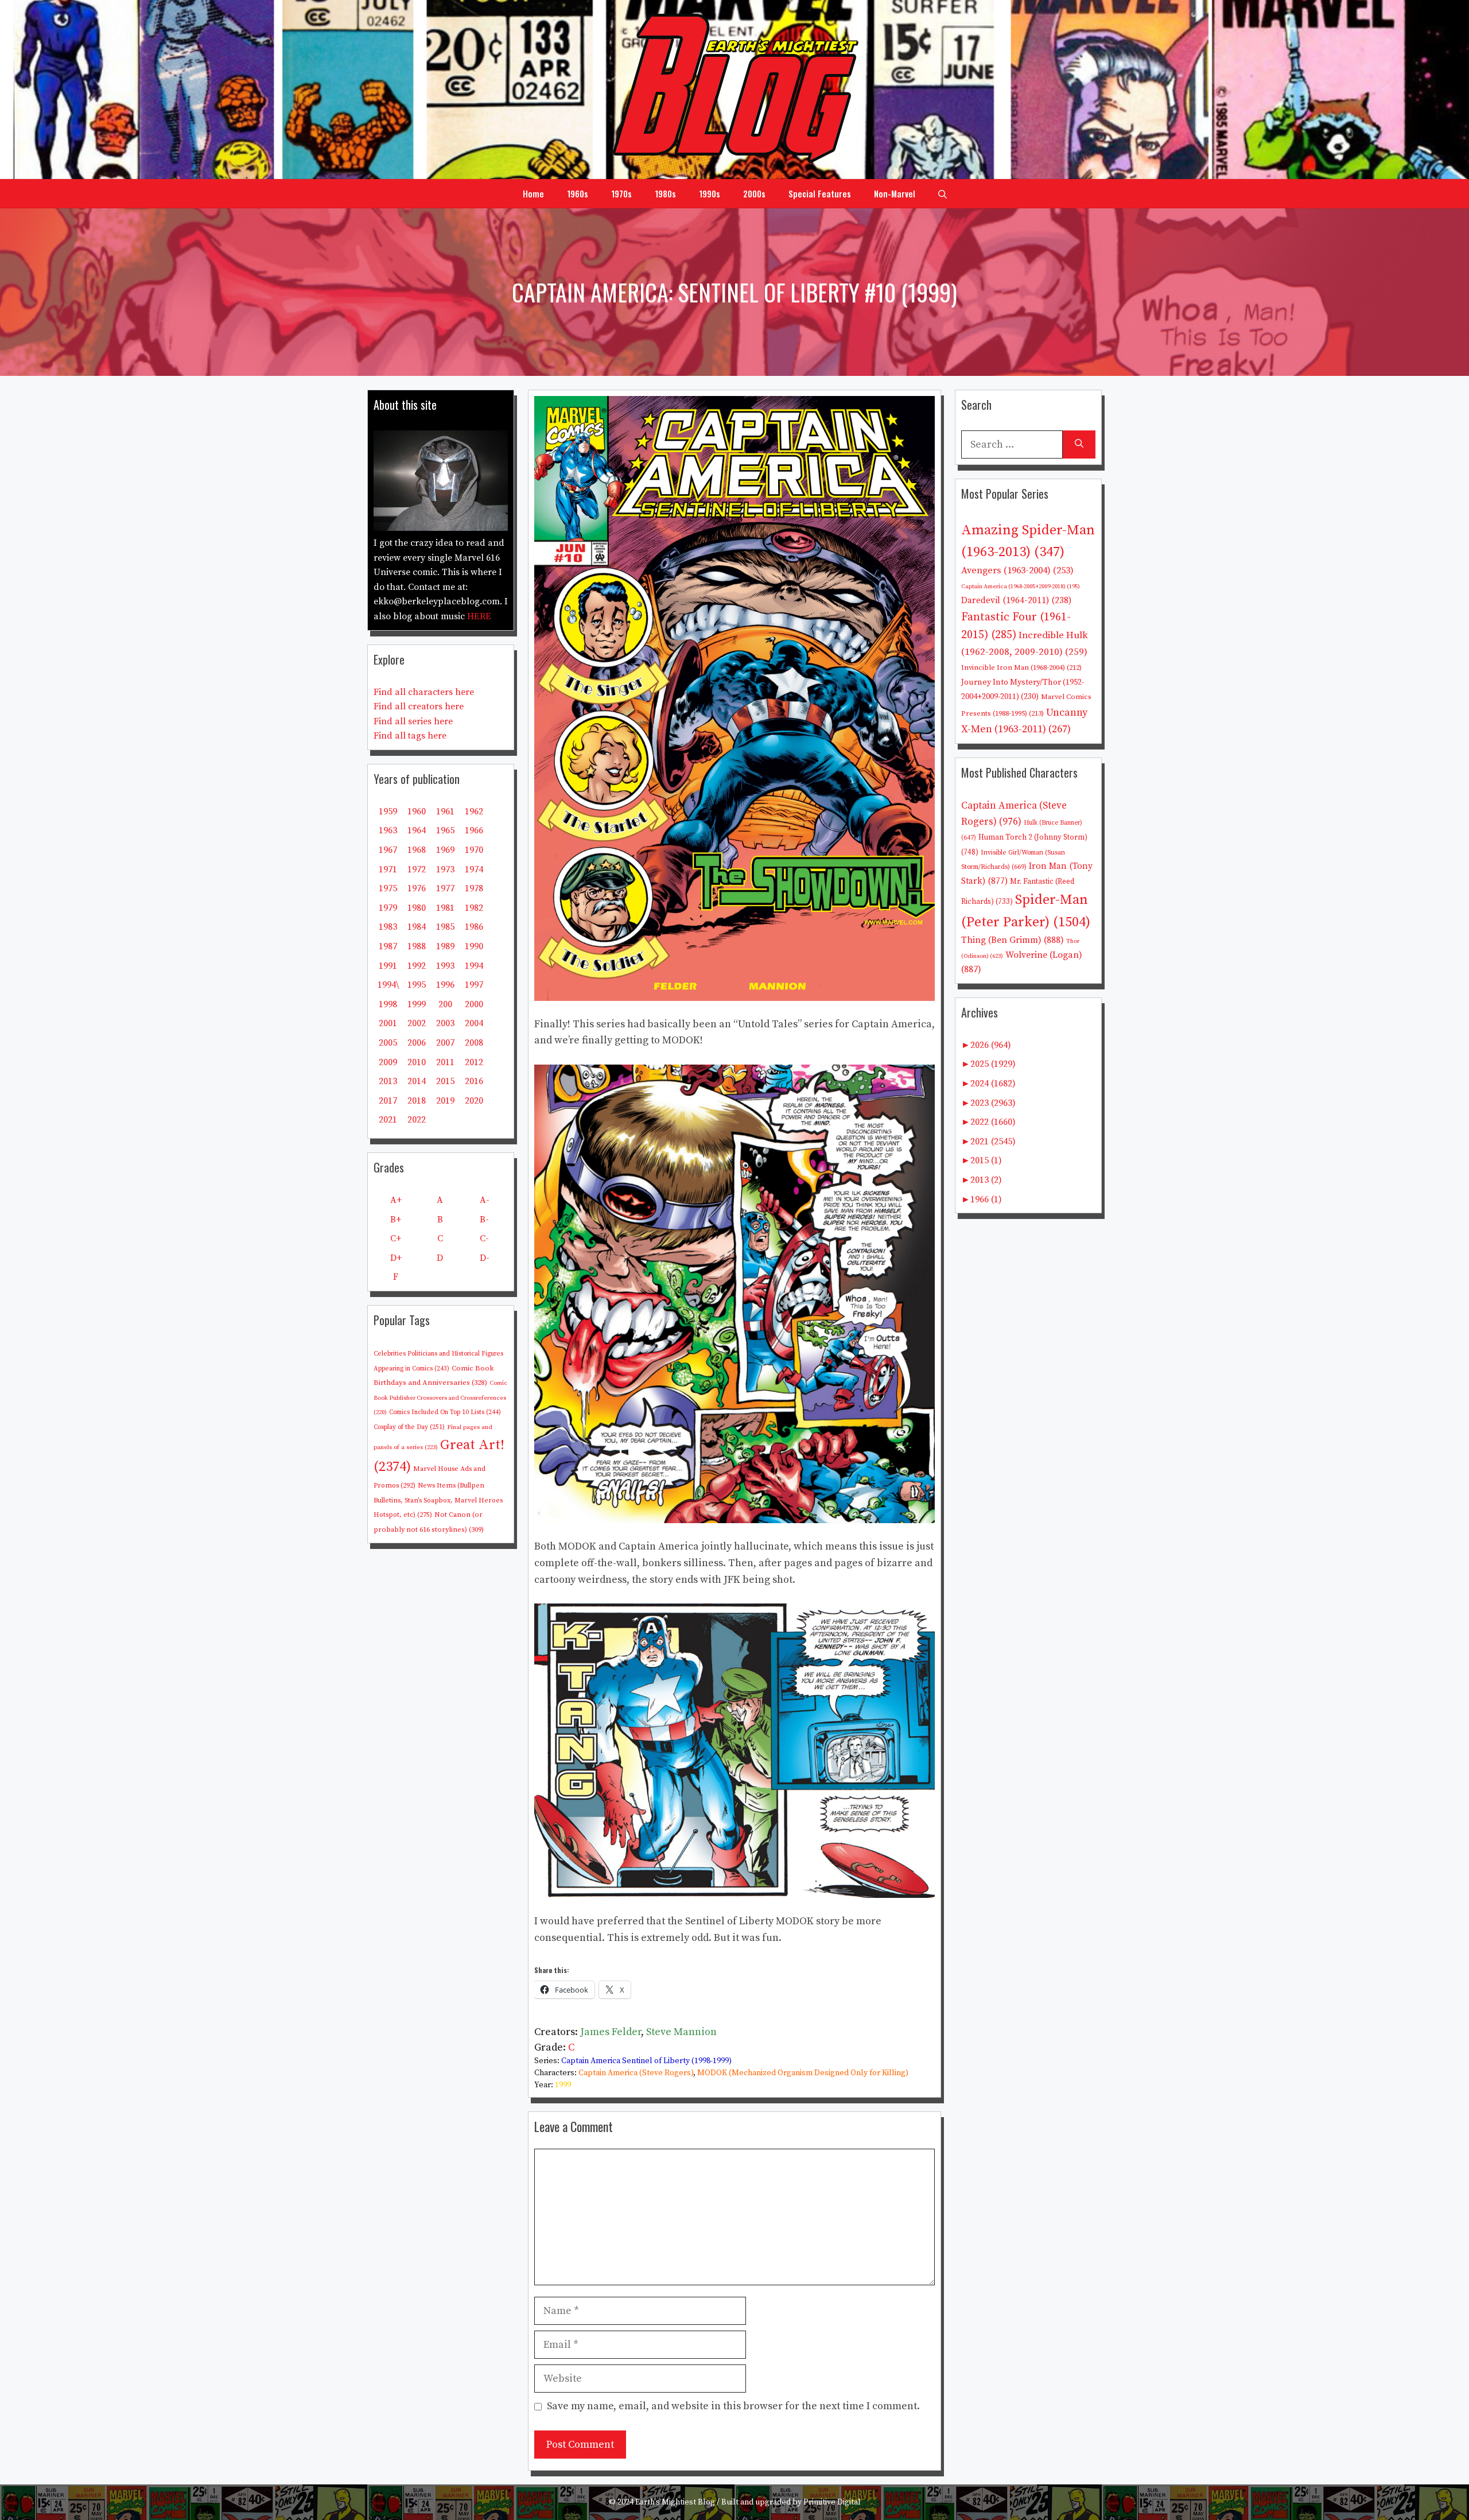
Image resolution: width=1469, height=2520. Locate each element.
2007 (445, 1043)
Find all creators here (419, 706)
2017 (388, 1101)
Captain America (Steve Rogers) (636, 2073)
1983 (388, 927)
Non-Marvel (895, 193)
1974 (474, 869)
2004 (474, 1023)
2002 (417, 1023)
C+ (396, 1238)
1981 (445, 908)
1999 (563, 2085)
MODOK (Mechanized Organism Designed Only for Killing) (803, 2073)
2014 (417, 1081)
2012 (474, 1062)
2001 (388, 1023)
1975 (388, 888)
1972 (417, 869)
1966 (474, 830)
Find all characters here (424, 692)
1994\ (388, 985)
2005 (388, 1043)
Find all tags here (410, 736)
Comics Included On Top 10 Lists (445, 1412)
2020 (474, 1101)
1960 (417, 811)
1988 (417, 946)
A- (485, 1200)
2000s (754, 193)
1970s (621, 193)
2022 (417, 1120)
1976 (417, 888)
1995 (417, 985)
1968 (417, 850)
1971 (388, 869)
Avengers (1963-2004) (1017, 571)
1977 (445, 888)
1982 (474, 908)
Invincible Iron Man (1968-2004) (1021, 667)
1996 (445, 985)
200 (445, 1004)
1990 (474, 946)
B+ (396, 1220)
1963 (388, 830)
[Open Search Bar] (943, 193)
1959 (388, 811)
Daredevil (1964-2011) (1016, 601)
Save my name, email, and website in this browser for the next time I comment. (733, 2406)
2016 (474, 1081)
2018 (417, 1101)
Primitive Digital (832, 2502)
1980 (417, 908)
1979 (388, 908)
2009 (388, 1062)
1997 (474, 985)
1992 (417, 966)
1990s (710, 193)
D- (485, 1258)
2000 (474, 1004)
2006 (417, 1043)
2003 (445, 1023)
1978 (474, 888)
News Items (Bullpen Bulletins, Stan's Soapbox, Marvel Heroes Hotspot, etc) (438, 1500)
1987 (388, 946)
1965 (445, 830)
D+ (396, 1258)
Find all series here (413, 721)
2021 (388, 1120)
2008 (474, 1043)
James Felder (611, 2032)
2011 (445, 1062)
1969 (445, 850)
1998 (388, 1004)
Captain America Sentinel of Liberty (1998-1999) (646, 2061)
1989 (445, 946)
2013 (388, 1081)
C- (484, 1238)
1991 (388, 966)
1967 (388, 850)
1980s (665, 193)
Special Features (820, 193)
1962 (474, 811)
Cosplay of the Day (409, 1427)
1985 (445, 927)
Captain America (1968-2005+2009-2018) (1021, 587)
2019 (445, 1101)
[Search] (1079, 444)
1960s (578, 193)
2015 (445, 1081)
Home (533, 193)
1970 (474, 850)
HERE (479, 616)
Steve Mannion (681, 2032)
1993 (445, 966)
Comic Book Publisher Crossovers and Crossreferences (440, 1398)
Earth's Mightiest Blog (675, 2502)
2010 (417, 1062)
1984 (417, 927)
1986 (474, 927)
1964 (417, 830)
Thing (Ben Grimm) (1013, 940)
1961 (445, 811)
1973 (445, 869)
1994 (474, 966)
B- (484, 1220)
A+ (396, 1200)
